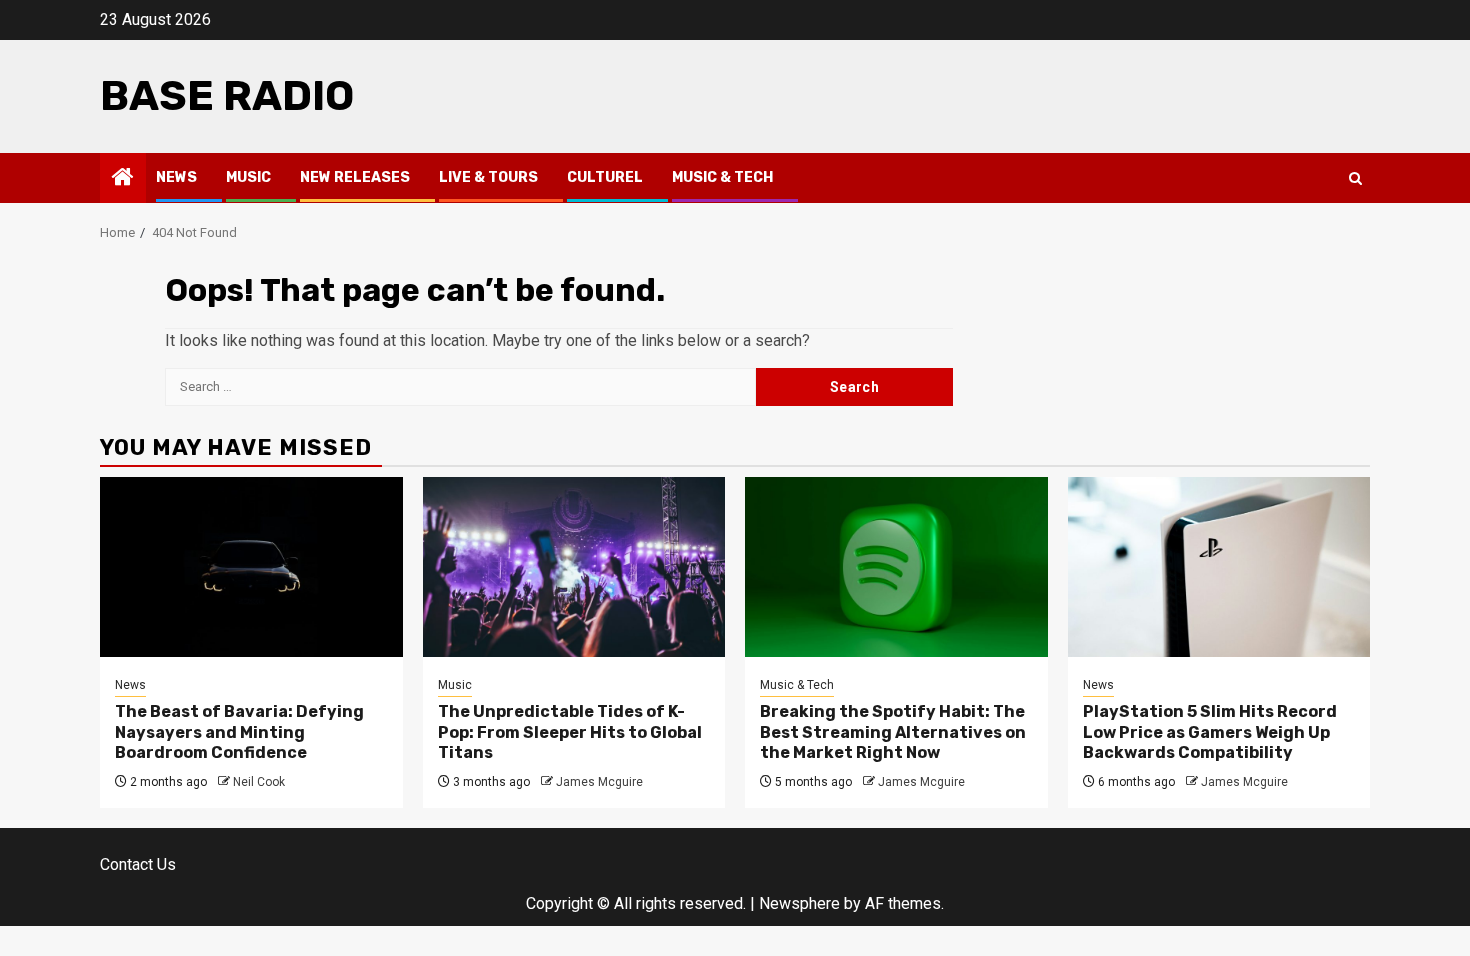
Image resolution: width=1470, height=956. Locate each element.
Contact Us (138, 864)
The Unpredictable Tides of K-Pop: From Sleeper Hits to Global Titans (570, 732)
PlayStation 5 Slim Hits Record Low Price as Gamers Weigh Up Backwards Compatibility (1210, 732)
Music (248, 177)
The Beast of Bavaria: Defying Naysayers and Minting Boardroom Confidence (239, 732)
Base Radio (227, 96)
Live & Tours (488, 177)
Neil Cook (259, 782)
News (176, 177)
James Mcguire (599, 782)
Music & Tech (722, 177)
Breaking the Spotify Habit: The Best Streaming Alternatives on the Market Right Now (893, 732)
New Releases (355, 177)
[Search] (1355, 178)
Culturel (605, 177)
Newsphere (799, 903)
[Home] (123, 179)
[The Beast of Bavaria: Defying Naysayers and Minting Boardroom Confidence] (251, 567)
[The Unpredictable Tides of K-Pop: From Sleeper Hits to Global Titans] (574, 567)
